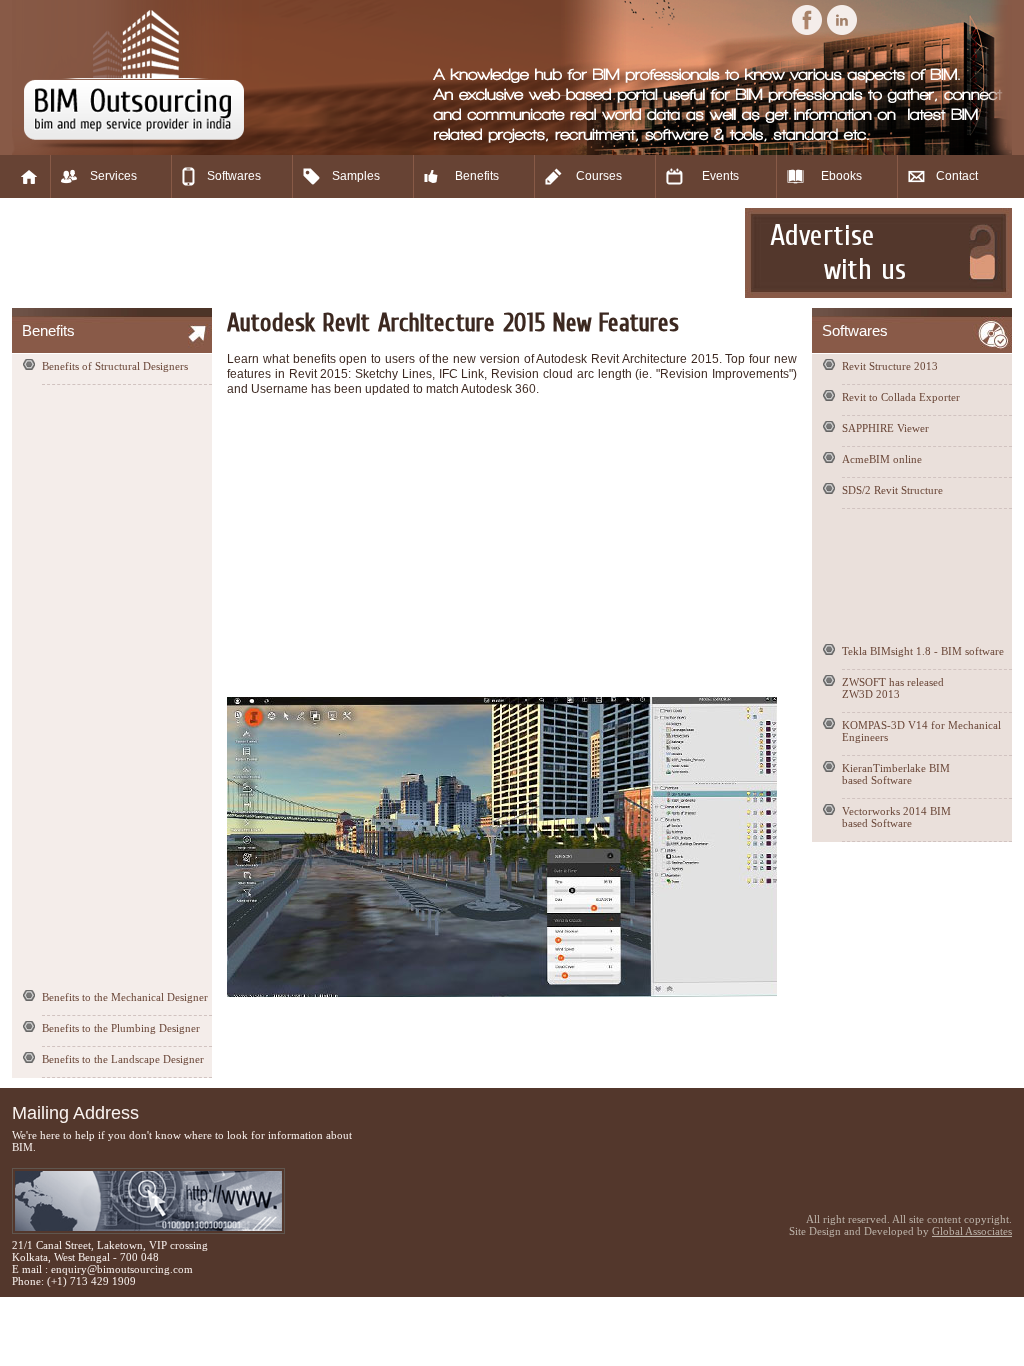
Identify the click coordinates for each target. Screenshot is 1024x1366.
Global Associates (972, 1231)
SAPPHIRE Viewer (885, 428)
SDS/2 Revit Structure (892, 490)
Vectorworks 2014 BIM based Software (896, 817)
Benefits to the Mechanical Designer (125, 997)
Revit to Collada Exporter (901, 397)
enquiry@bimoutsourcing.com (122, 1269)
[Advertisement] (376, 253)
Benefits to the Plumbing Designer (121, 1028)
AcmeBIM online (882, 459)
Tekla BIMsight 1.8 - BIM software (923, 651)
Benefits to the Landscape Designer (123, 1059)
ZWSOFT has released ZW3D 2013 (893, 688)
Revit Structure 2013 (890, 366)
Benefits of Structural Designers (115, 366)
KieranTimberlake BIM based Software (896, 774)
